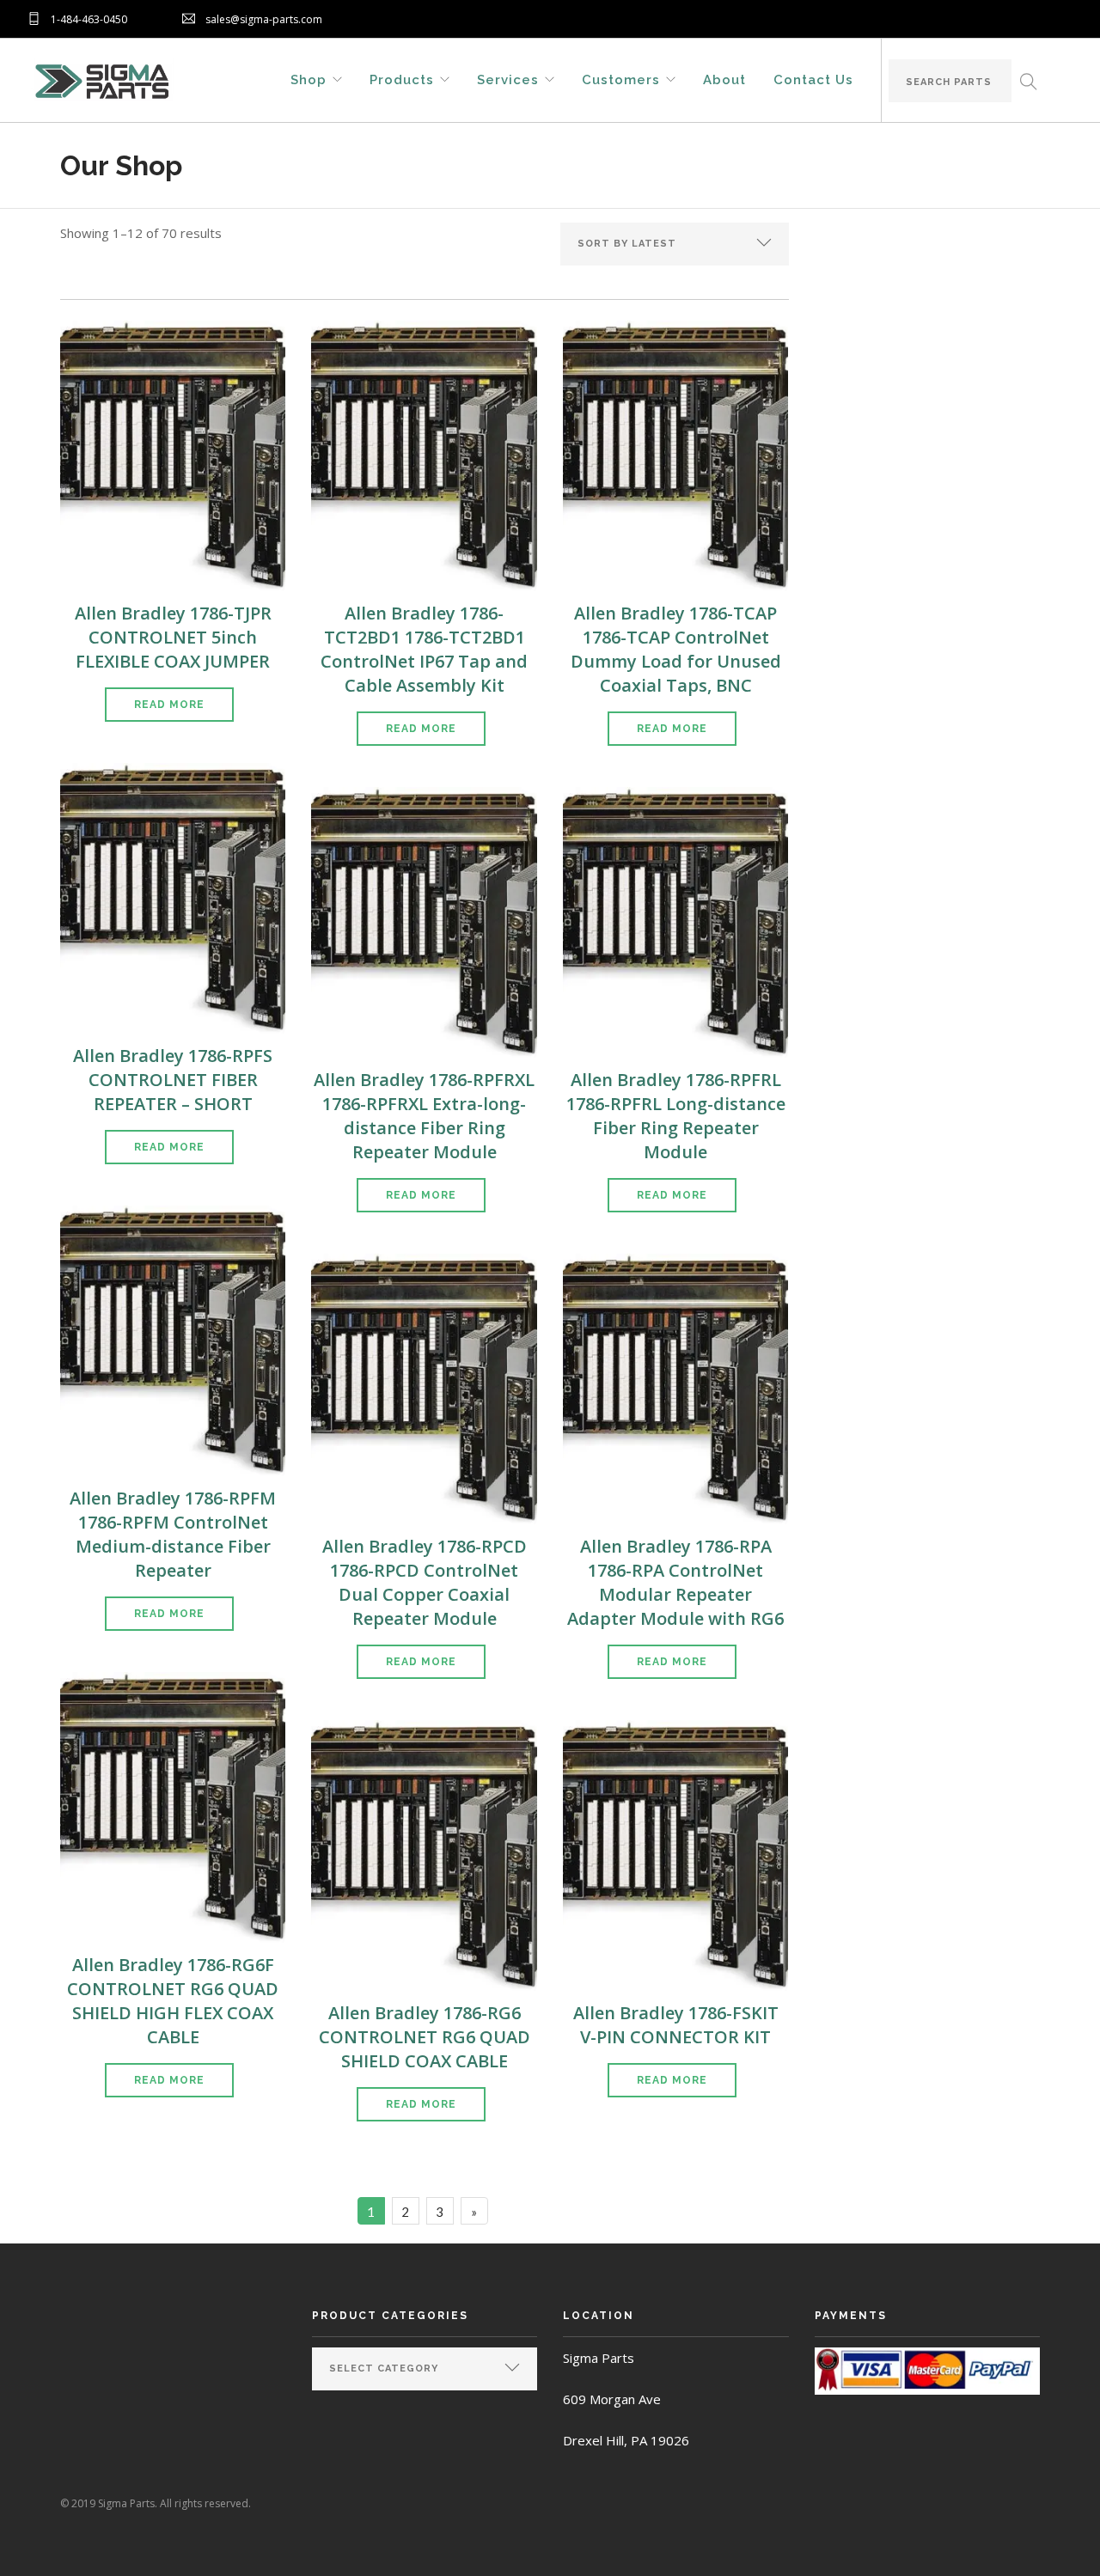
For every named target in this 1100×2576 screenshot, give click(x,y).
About (724, 79)
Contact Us (813, 79)
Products (402, 79)
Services (508, 79)
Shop (309, 79)
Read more (169, 705)
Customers (621, 79)
